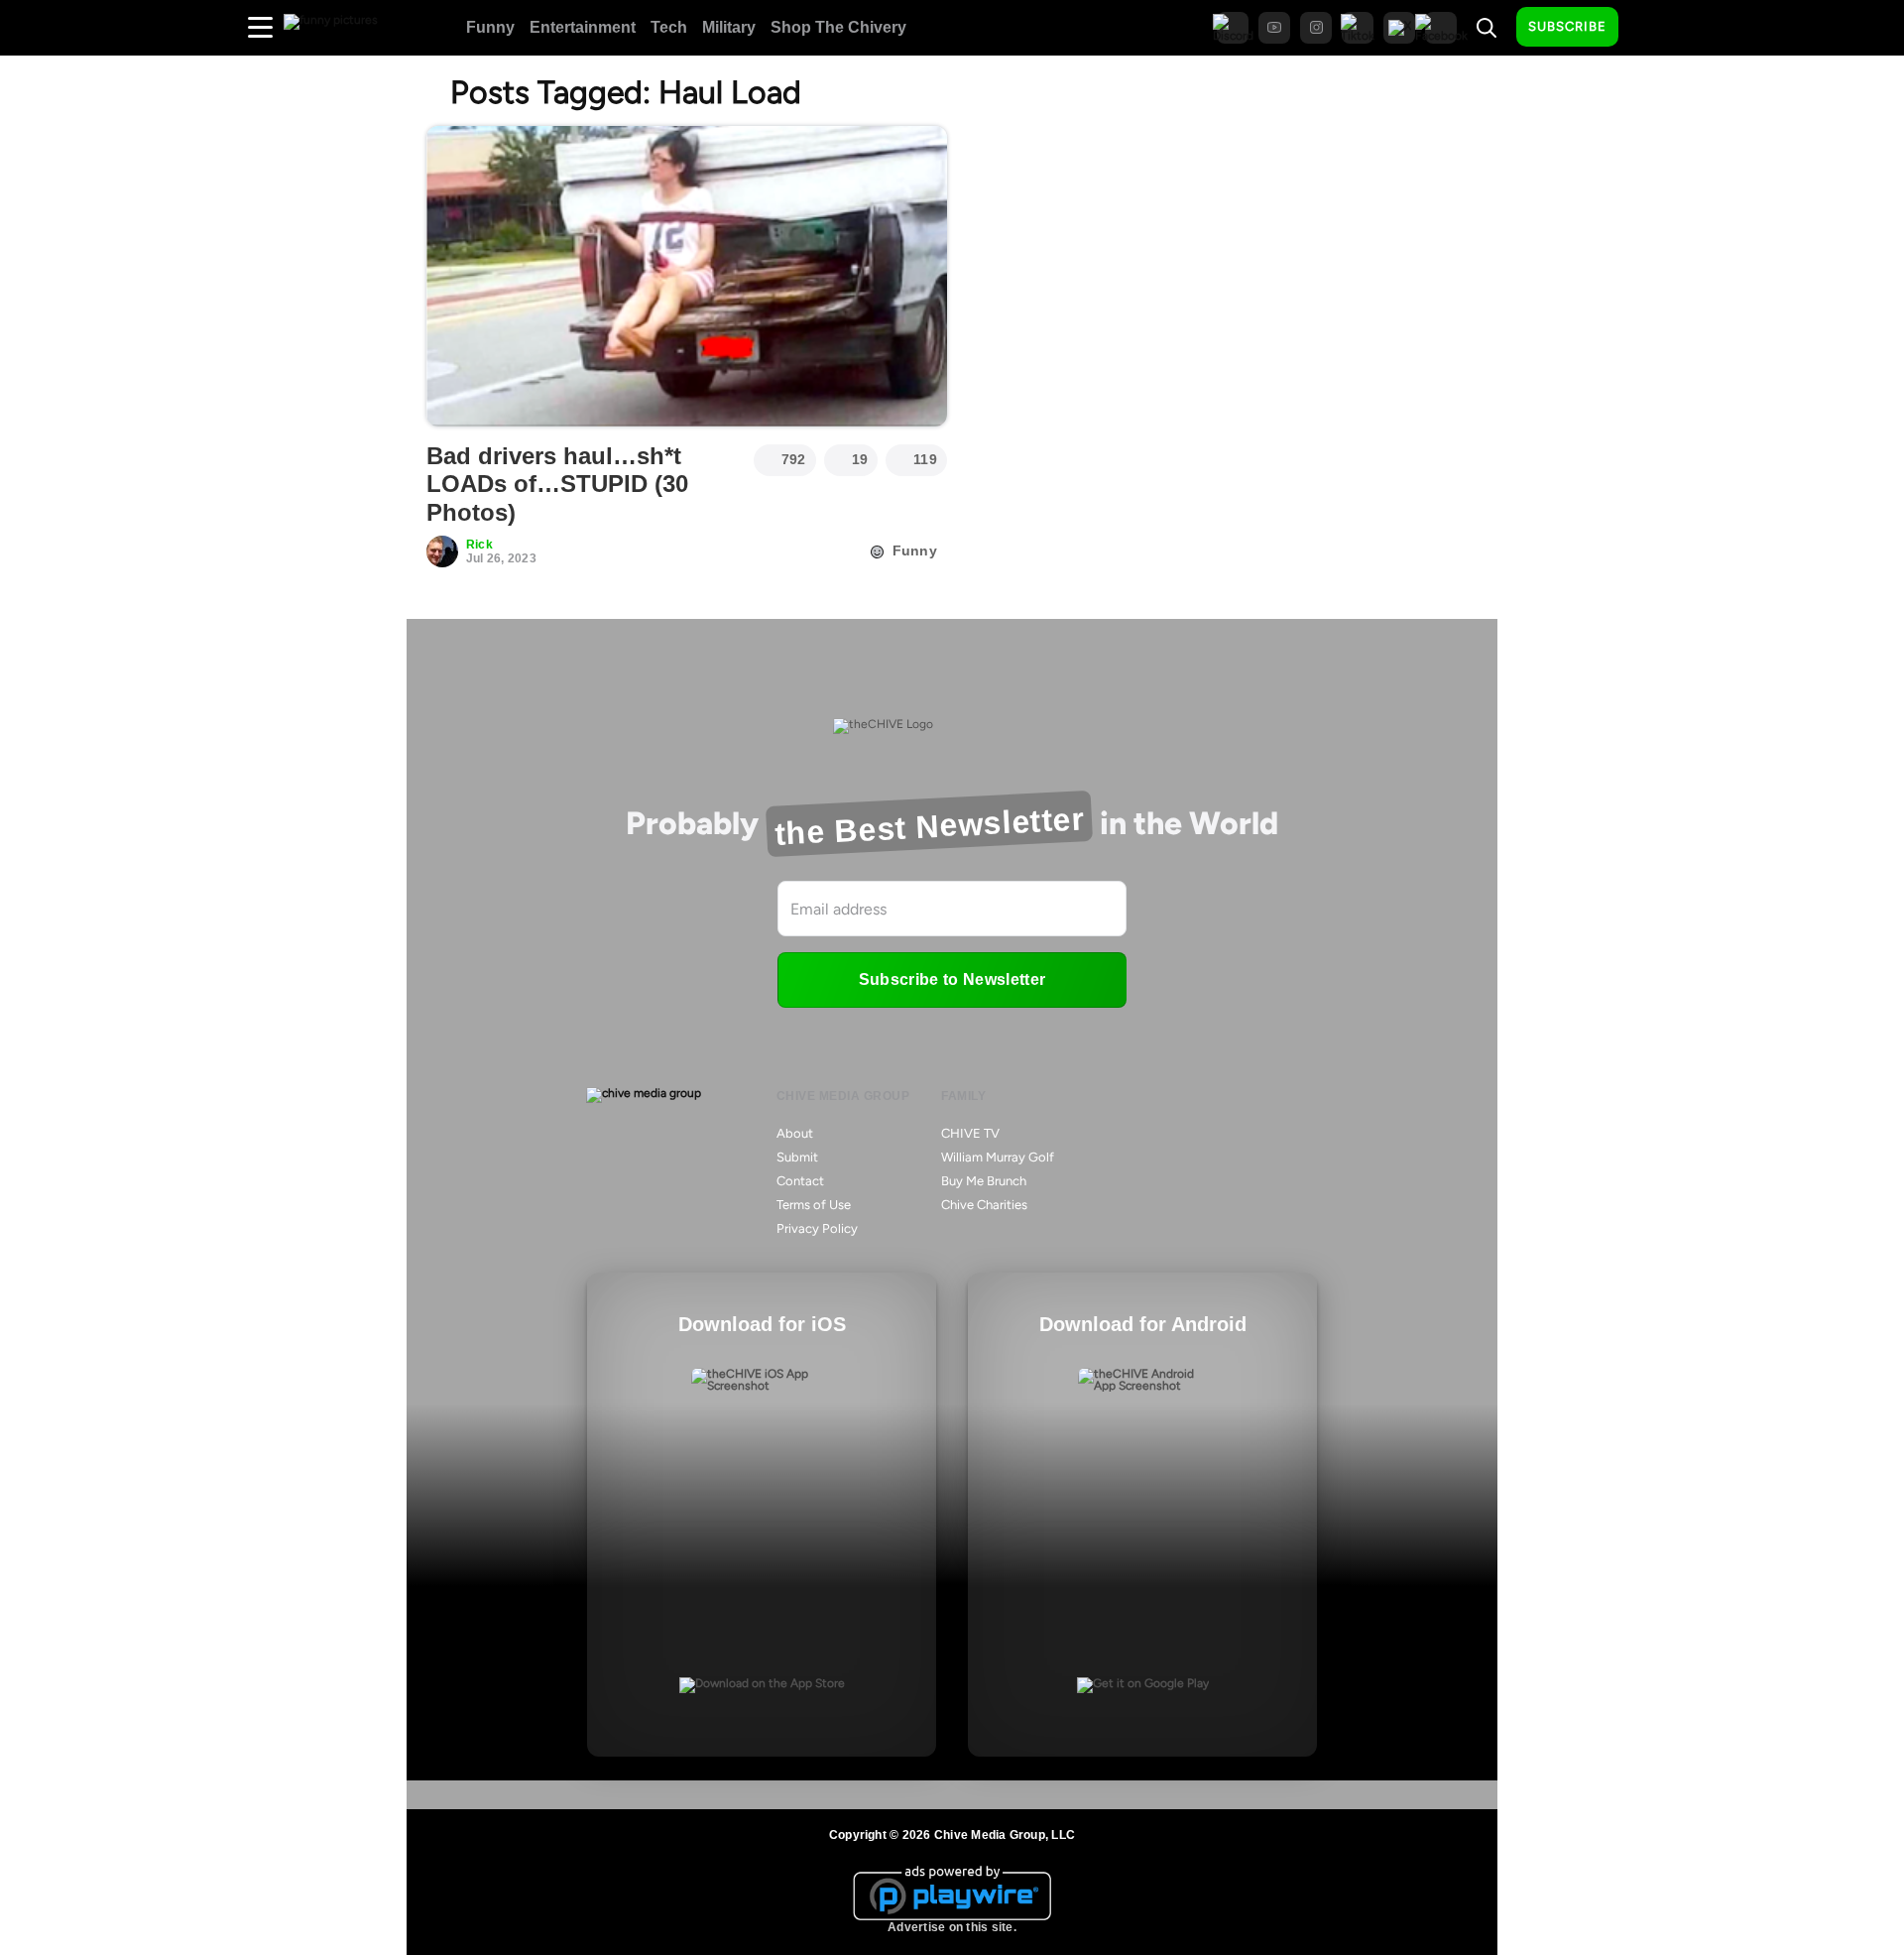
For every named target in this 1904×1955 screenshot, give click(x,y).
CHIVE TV (970, 1133)
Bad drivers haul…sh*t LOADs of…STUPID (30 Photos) (557, 485)
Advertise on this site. (952, 1927)
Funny (490, 27)
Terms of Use (814, 1205)
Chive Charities (984, 1205)
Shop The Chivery (838, 27)
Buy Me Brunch (984, 1181)
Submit (797, 1157)
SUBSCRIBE (1567, 26)
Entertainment (583, 27)
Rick (479, 545)
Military (729, 27)
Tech (669, 27)
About (795, 1133)
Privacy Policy (817, 1228)
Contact (800, 1181)
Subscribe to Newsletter (952, 979)
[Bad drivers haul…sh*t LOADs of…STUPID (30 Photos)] (687, 276)
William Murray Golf (998, 1157)
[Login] (1651, 28)
